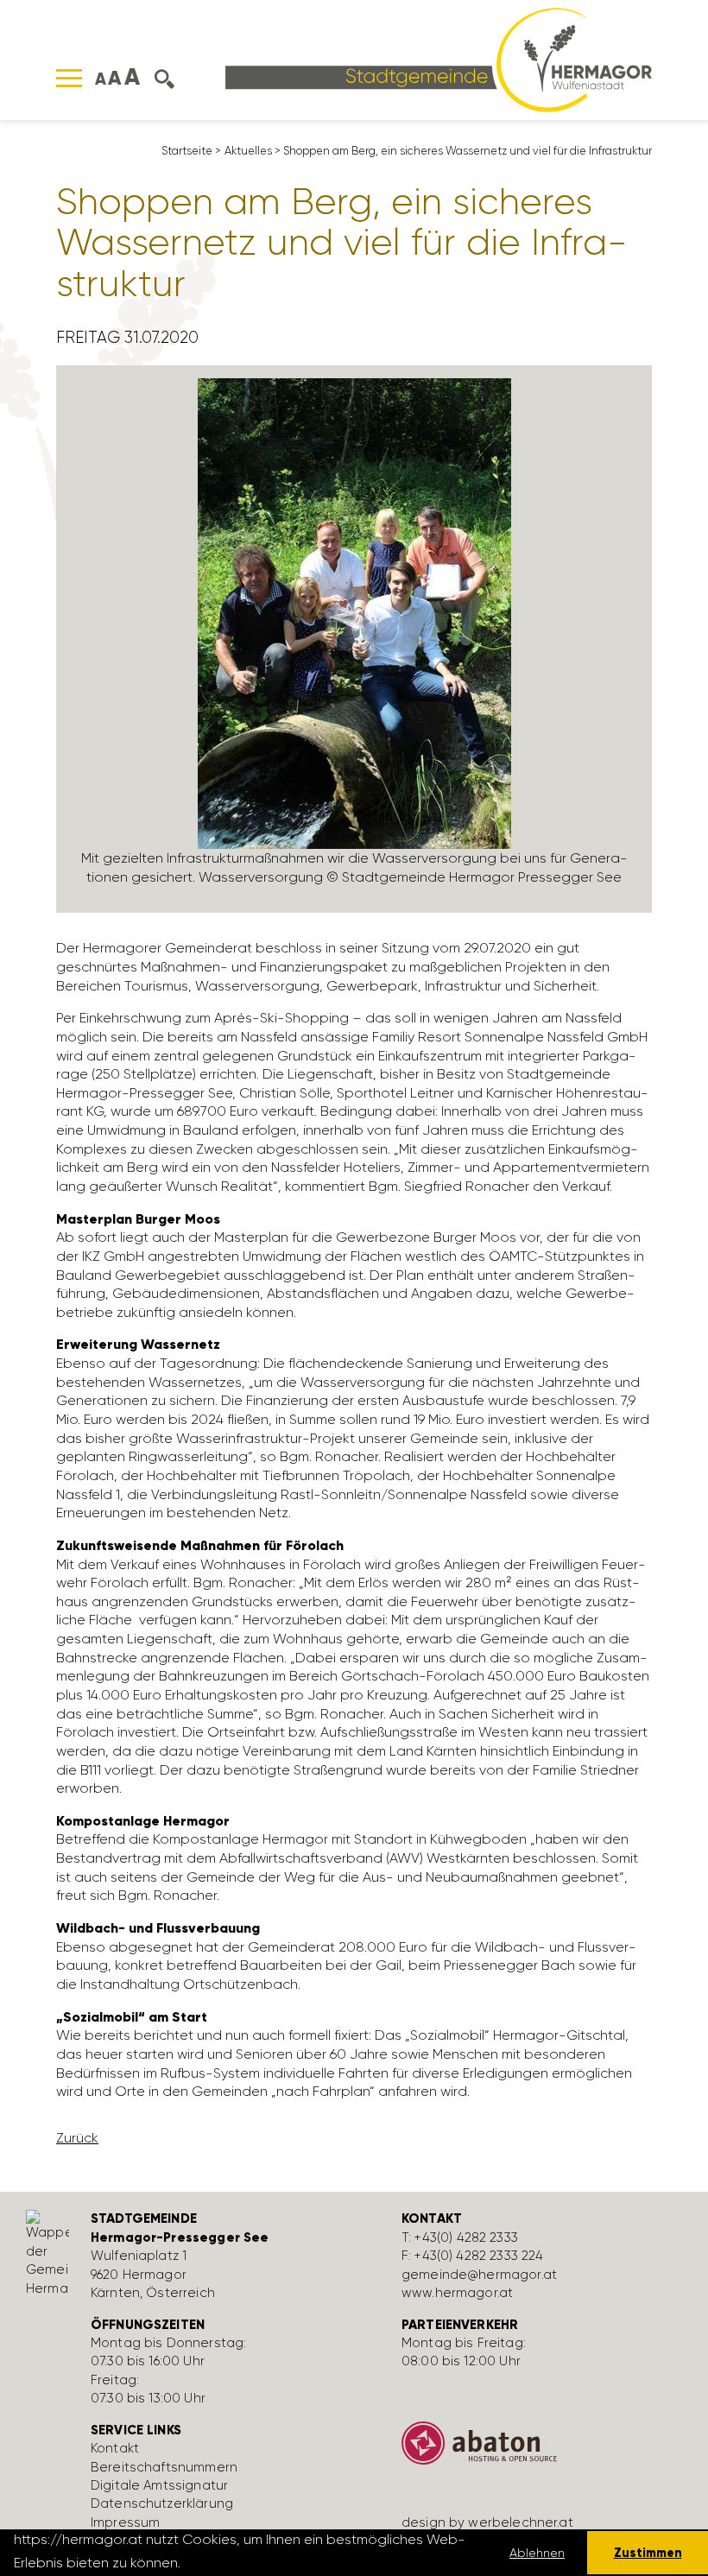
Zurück (77, 2138)
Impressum (125, 2522)
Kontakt (115, 2448)
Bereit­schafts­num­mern (164, 2467)
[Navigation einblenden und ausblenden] (69, 78)
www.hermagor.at (457, 2293)
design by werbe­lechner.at (487, 2522)
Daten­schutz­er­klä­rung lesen (278, 2563)
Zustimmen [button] (648, 2553)
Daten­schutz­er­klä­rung (162, 2503)
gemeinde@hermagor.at (479, 2275)
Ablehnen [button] (537, 2553)
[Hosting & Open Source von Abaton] (544, 2449)
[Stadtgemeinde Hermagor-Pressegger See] (439, 58)
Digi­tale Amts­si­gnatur (159, 2485)
